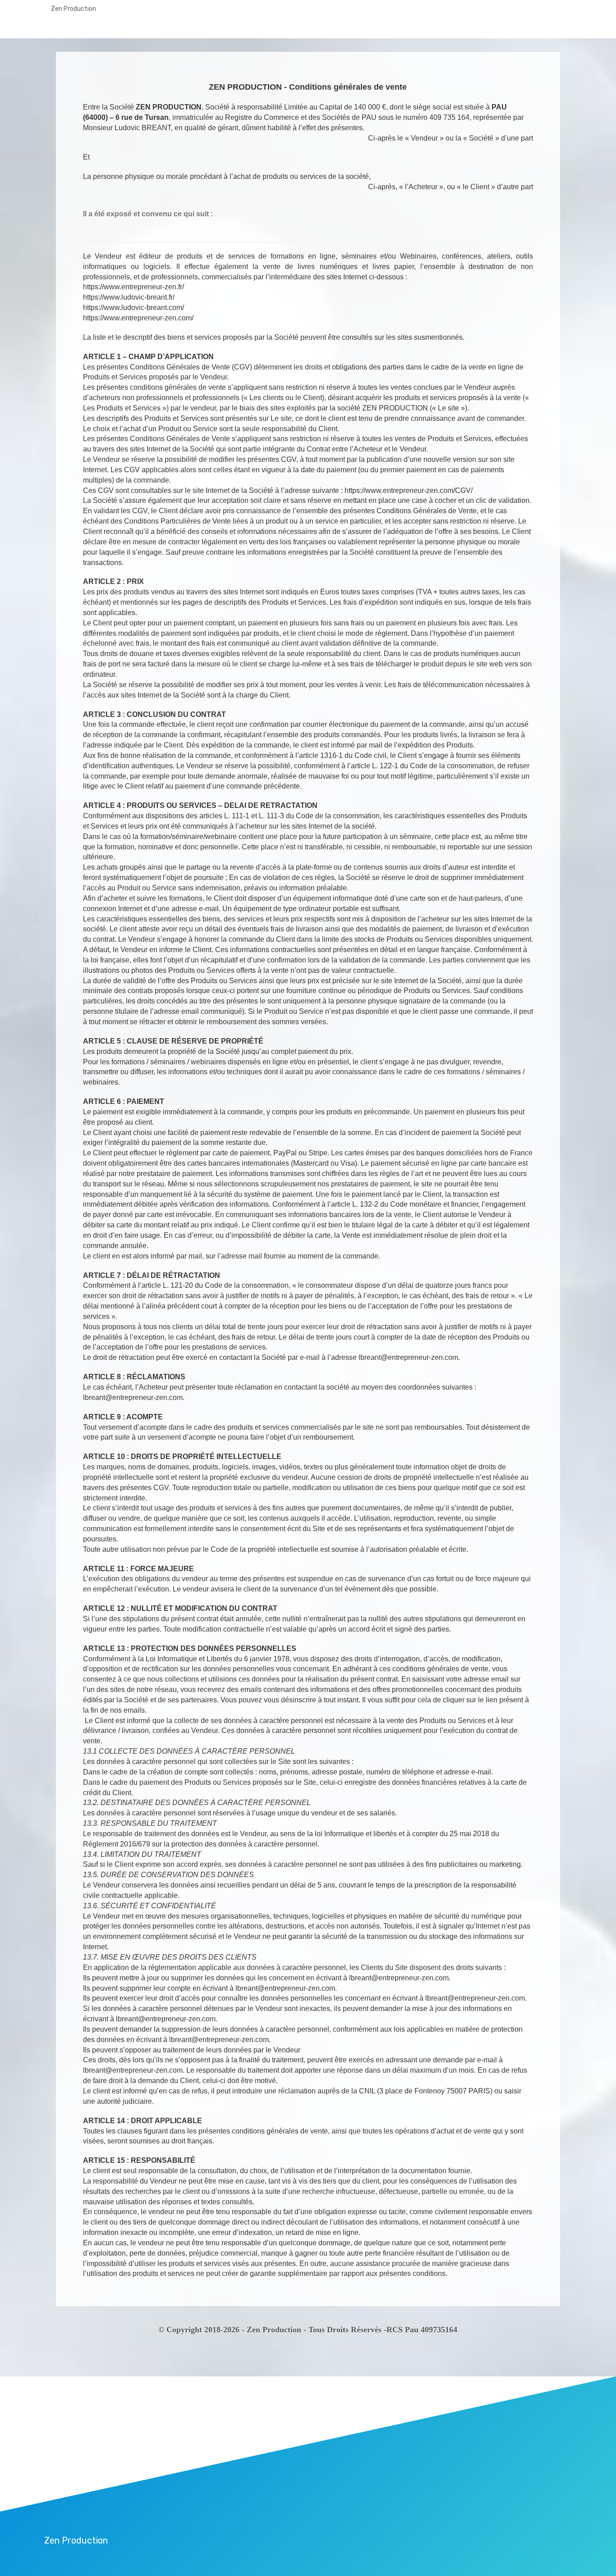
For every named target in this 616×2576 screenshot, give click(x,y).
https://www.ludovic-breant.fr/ (129, 297)
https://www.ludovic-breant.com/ (133, 308)
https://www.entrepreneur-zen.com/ (138, 318)
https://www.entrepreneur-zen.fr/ (133, 287)
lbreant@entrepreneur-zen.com (408, 1357)
